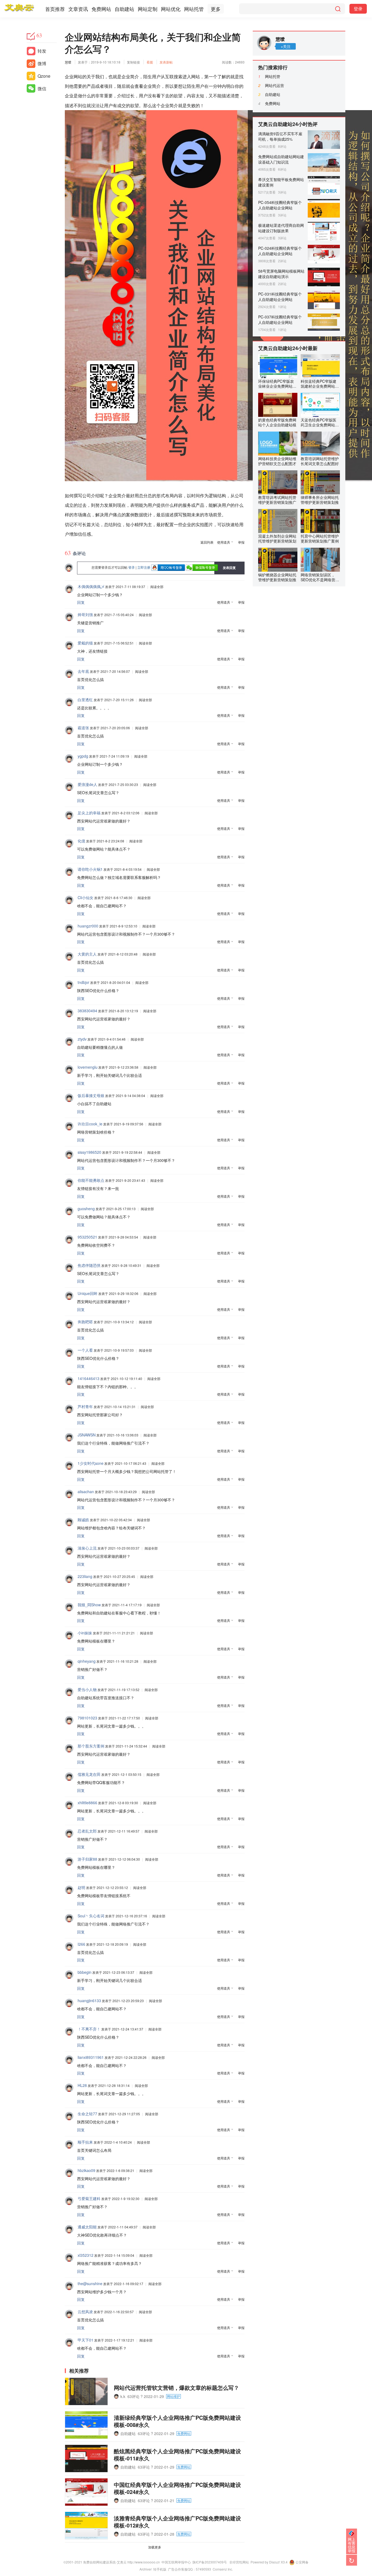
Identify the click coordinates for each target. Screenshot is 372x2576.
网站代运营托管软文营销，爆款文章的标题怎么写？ (176, 2387)
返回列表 (207, 542)
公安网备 (302, 2562)
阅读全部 (157, 587)
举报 (241, 542)
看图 (150, 62)
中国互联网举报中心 (176, 2562)
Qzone (44, 76)
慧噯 (68, 62)
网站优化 (171, 9)
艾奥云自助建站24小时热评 (288, 124)
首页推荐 (55, 9)
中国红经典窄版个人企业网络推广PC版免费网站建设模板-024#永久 (177, 2488)
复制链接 (133, 62)
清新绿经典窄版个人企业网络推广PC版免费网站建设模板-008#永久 (177, 2421)
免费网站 (101, 9)
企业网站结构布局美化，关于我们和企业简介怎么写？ (153, 43)
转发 (42, 51)
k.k (123, 2396)
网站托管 (194, 9)
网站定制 (148, 9)
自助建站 (124, 9)
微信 (42, 88)
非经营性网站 (239, 2562)
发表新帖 (166, 62)
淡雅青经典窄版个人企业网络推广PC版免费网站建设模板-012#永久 (177, 2522)
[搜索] (338, 9)
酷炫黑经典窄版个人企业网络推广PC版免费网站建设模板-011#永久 (177, 2455)
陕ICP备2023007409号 (210, 2562)
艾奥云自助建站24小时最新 (288, 348)
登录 (358, 9)
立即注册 (144, 567)
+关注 (286, 46)
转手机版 (160, 2569)
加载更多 (155, 2547)
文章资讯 (78, 9)
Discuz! (275, 2562)
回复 (81, 602)
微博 (42, 63)
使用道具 (224, 542)
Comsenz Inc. (223, 2569)
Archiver (146, 2569)
